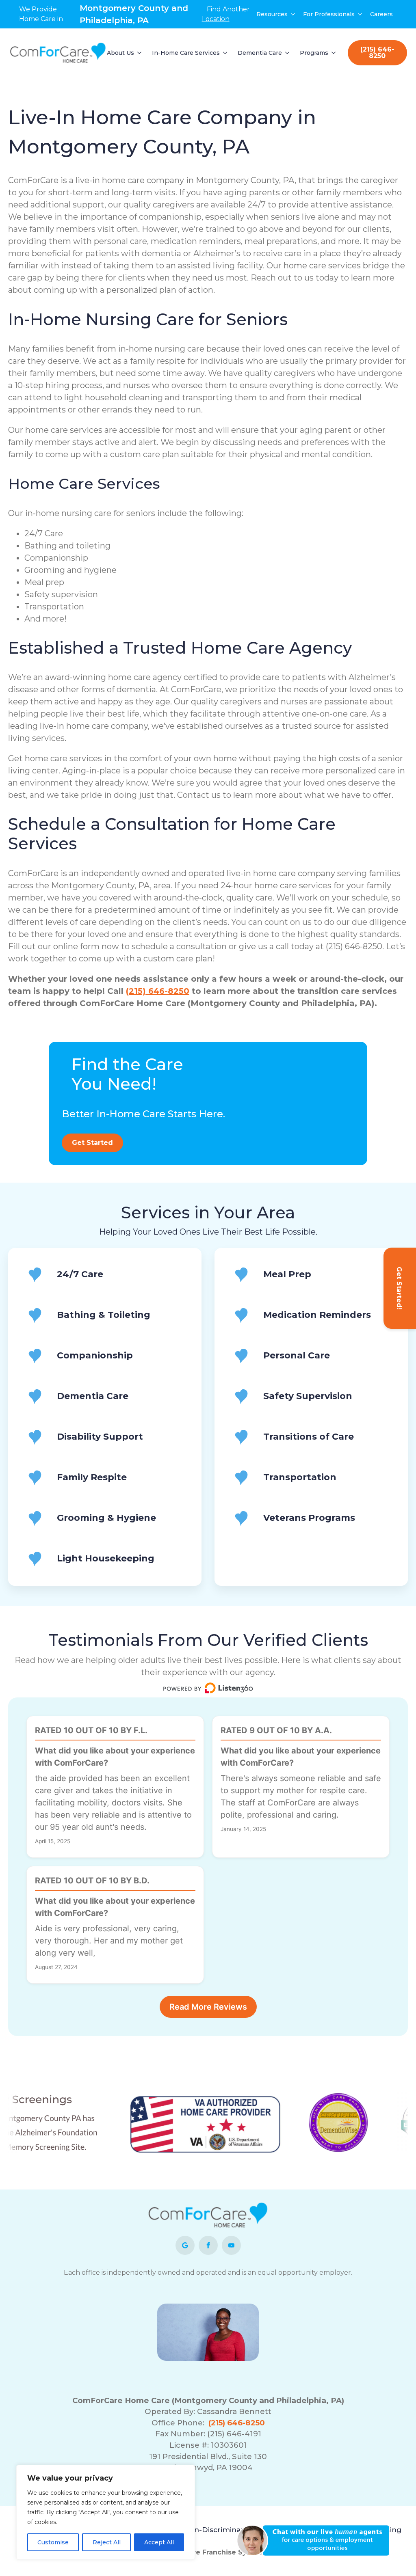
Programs (314, 53)
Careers (381, 14)
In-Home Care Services (186, 53)
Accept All (159, 2542)
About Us (120, 53)
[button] (316, 2540)
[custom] (185, 2245)
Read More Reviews (208, 2007)
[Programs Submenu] (334, 53)
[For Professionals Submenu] (360, 14)
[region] (106, 2512)
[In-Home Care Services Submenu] (225, 53)
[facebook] (208, 2245)
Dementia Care (260, 53)
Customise (53, 2542)
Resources (272, 14)
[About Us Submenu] (140, 53)
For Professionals (329, 14)
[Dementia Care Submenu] (288, 53)
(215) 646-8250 (158, 991)
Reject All (107, 2542)
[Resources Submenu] (293, 14)
